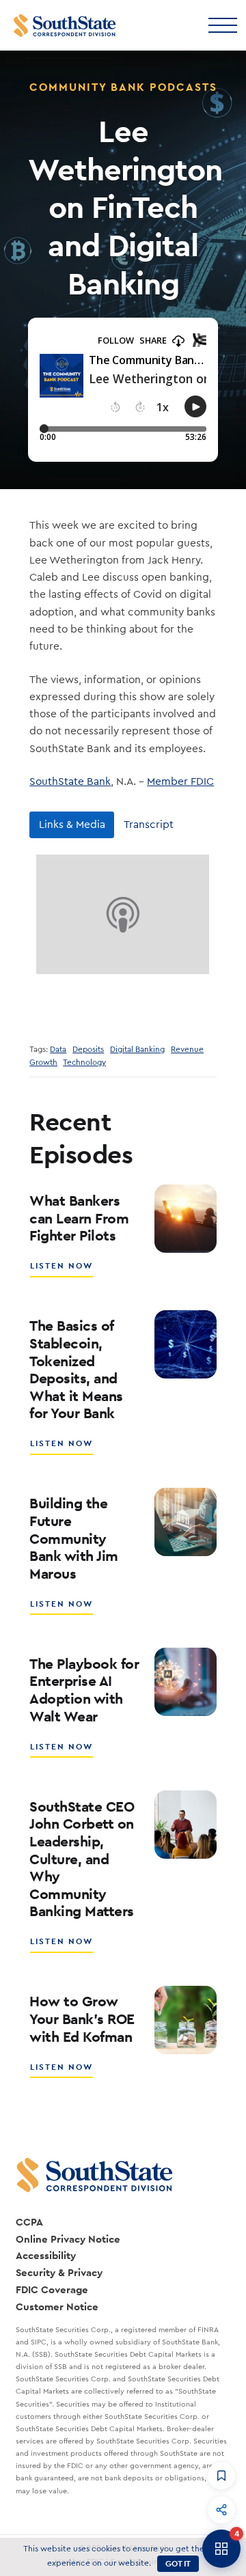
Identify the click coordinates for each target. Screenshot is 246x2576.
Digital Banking (137, 1050)
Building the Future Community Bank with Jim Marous (74, 1538)
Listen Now (62, 1271)
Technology (84, 1063)
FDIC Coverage (52, 2289)
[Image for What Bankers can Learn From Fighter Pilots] (186, 1219)
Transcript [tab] (149, 825)
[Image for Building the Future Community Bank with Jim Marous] (186, 1522)
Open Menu (222, 24)
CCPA (29, 2222)
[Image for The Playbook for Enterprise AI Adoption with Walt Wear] (186, 1682)
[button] (221, 2476)
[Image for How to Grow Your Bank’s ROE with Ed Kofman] (186, 2020)
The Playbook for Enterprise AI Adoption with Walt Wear (84, 1690)
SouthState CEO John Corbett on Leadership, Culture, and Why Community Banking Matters (82, 1859)
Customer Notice (57, 2307)
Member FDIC (180, 781)
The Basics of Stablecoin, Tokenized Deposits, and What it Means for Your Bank (76, 1369)
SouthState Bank (70, 781)
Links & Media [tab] (72, 825)
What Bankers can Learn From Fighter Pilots (79, 1218)
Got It (178, 2564)
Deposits (88, 1050)
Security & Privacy (59, 2272)
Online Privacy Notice (68, 2239)
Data (58, 1050)
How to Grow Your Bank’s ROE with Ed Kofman (82, 2019)
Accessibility (46, 2255)
